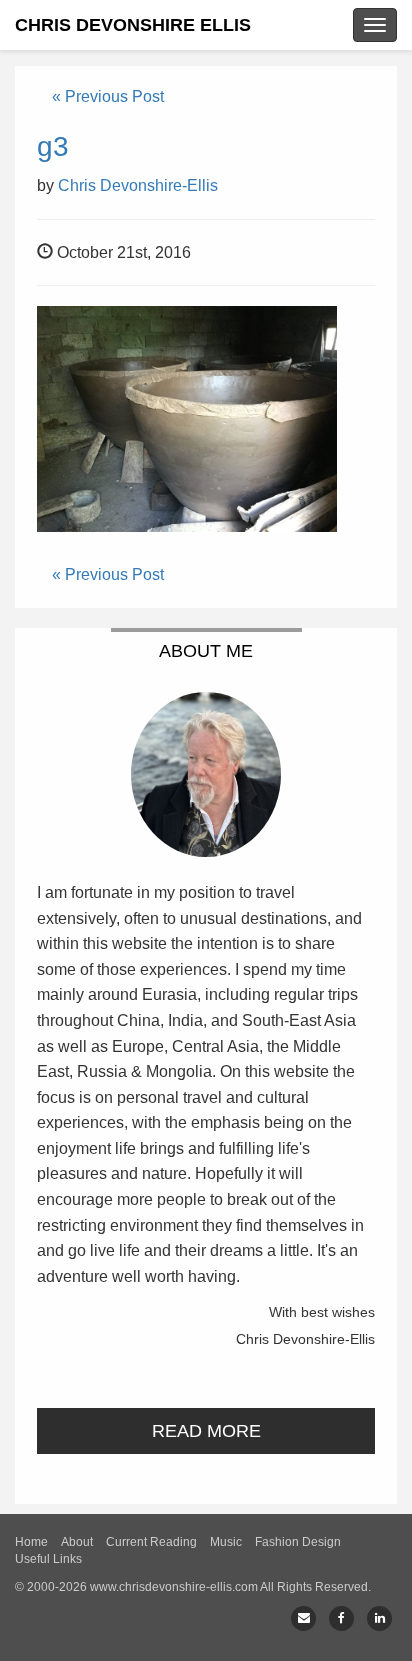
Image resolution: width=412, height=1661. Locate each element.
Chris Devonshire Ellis (133, 25)
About (77, 1542)
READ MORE (206, 1431)
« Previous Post (108, 96)
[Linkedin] (379, 1618)
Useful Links (48, 1559)
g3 (53, 146)
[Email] (303, 1618)
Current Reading (151, 1542)
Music (226, 1542)
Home (31, 1542)
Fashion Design (298, 1542)
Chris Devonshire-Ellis (138, 185)
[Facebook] (341, 1618)
